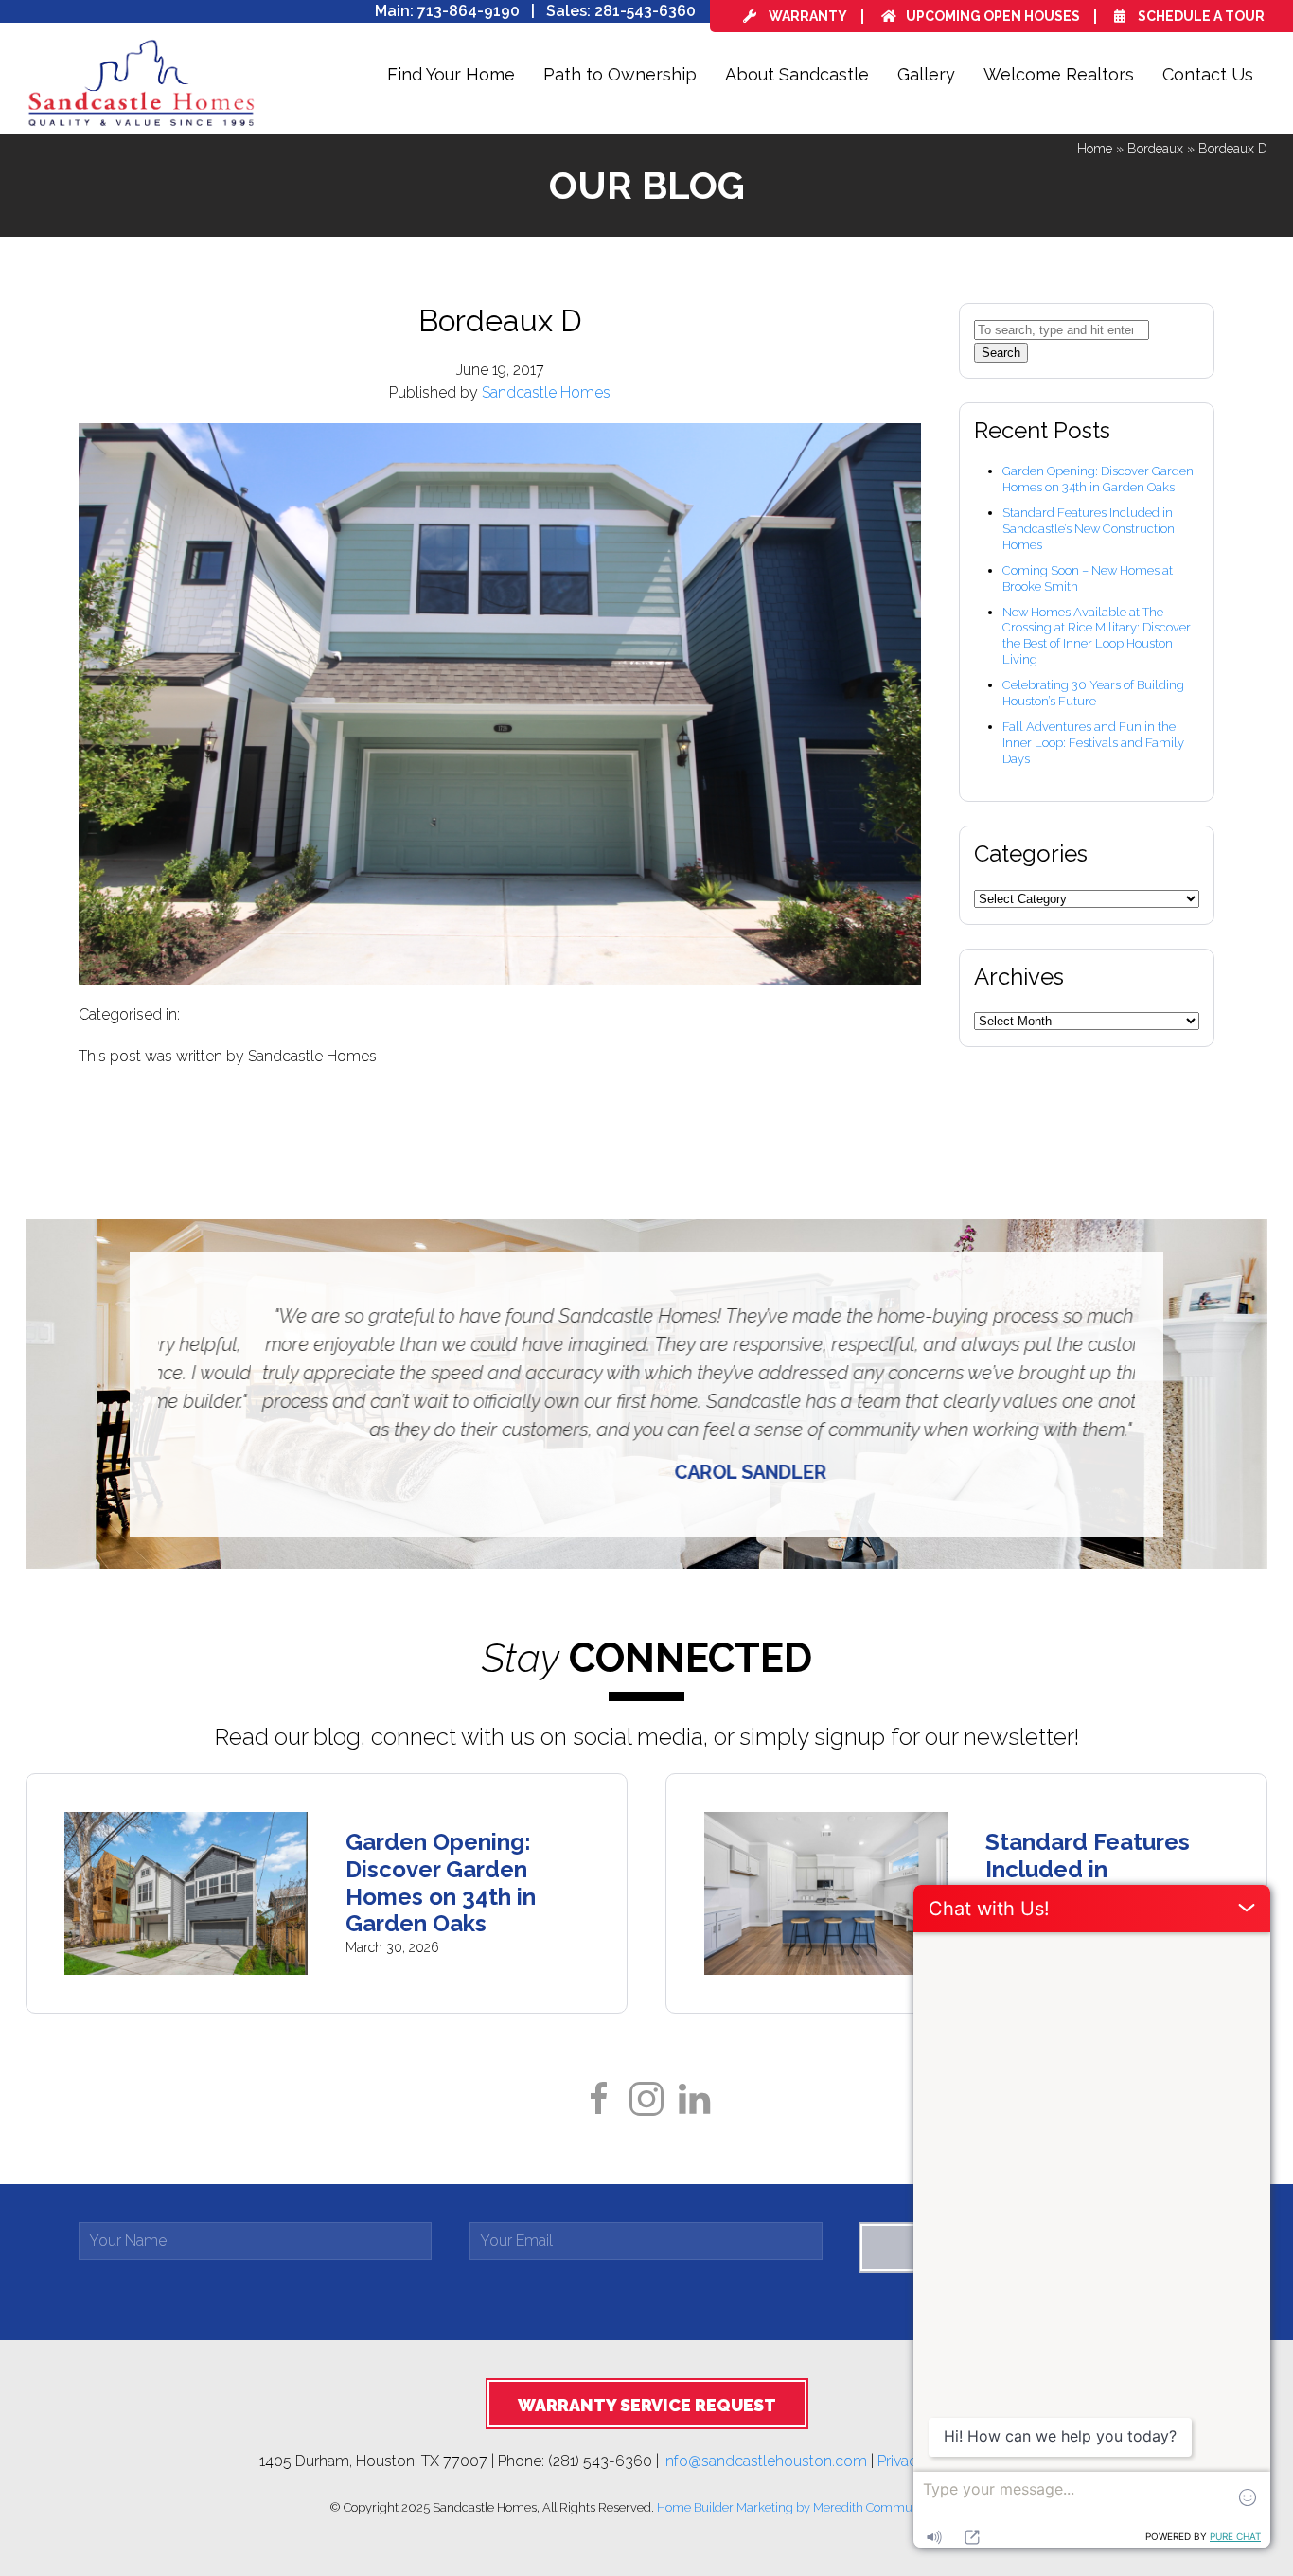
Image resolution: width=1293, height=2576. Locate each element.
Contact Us (1208, 74)
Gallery (926, 74)
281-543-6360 (645, 11)
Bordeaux (1155, 149)
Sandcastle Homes (546, 392)
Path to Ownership (620, 74)
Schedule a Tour (1200, 16)
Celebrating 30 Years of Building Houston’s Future (1093, 693)
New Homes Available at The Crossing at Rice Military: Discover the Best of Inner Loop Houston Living (1097, 636)
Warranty (806, 16)
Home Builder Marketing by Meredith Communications (810, 2507)
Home (1095, 149)
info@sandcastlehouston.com (765, 2460)
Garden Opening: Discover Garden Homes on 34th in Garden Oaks (1098, 479)
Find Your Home (451, 74)
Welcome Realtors (1059, 74)
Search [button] (1001, 353)
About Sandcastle (797, 74)
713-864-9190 (469, 11)
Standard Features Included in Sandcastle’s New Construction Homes (1089, 529)
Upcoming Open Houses (993, 16)
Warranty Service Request (647, 2405)
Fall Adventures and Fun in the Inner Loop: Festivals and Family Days (1093, 743)
